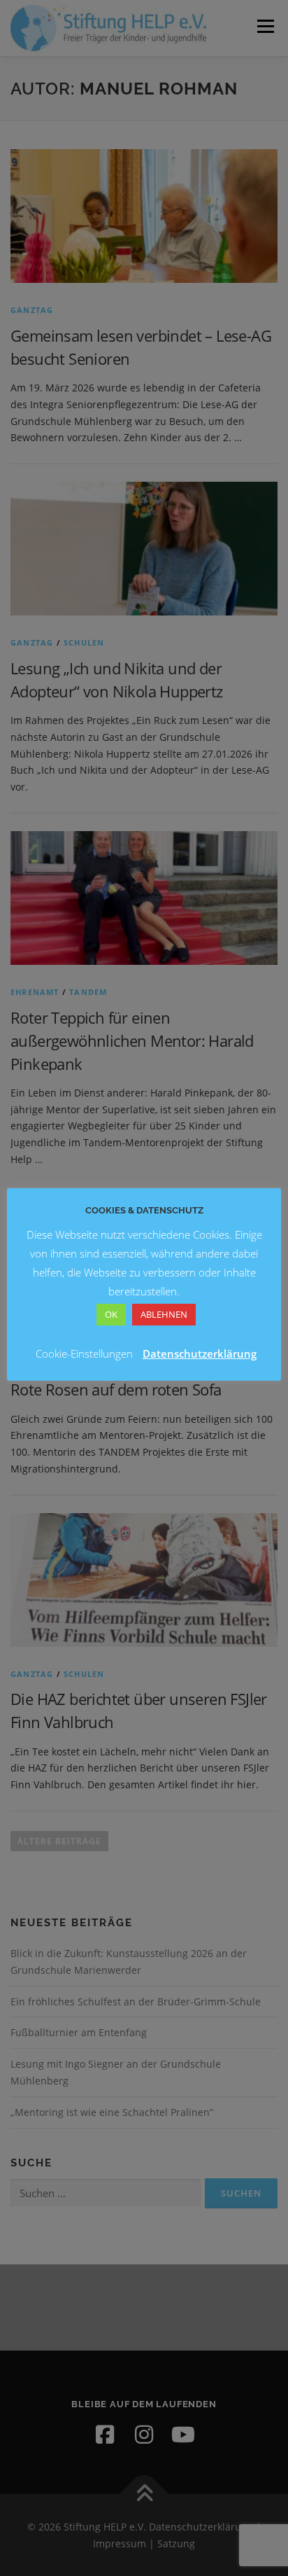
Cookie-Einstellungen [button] (84, 1353)
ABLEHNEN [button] (164, 1314)
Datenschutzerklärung (200, 1353)
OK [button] (111, 1314)
